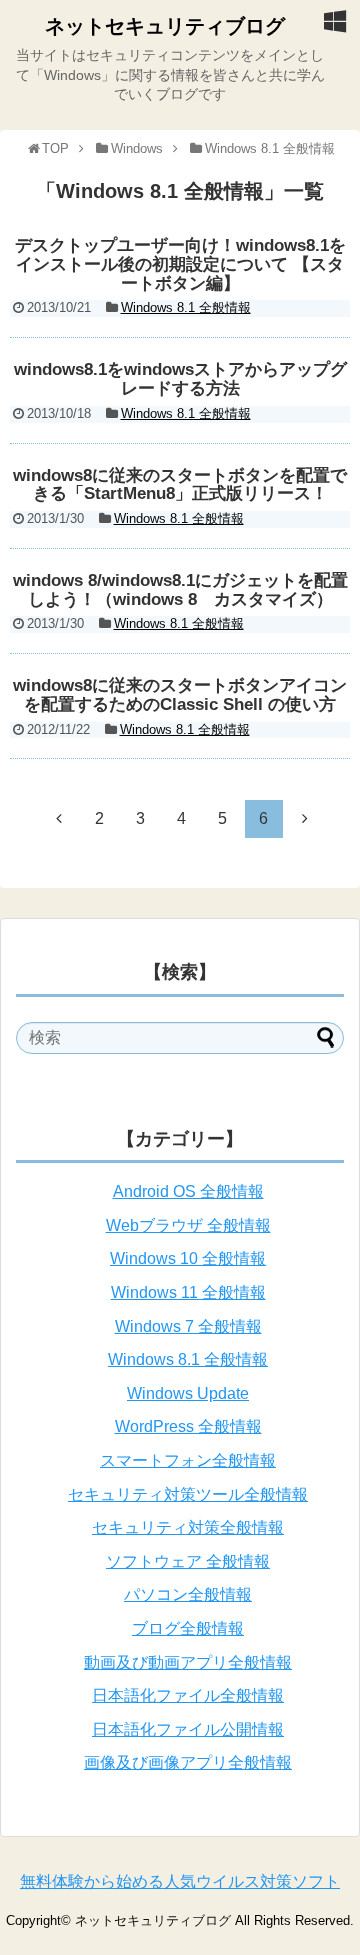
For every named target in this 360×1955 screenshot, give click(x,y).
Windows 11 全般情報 (188, 1292)
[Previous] (59, 818)
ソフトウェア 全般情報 (188, 1561)
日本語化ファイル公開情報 (188, 1729)
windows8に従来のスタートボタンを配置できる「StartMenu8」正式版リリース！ (180, 485)
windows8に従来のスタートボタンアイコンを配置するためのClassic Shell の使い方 (180, 695)
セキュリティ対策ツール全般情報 (188, 1494)
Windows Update (188, 1393)
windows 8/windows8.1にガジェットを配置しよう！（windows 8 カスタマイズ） (180, 590)
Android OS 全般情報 (188, 1191)
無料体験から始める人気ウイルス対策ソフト (180, 1881)
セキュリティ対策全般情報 (188, 1527)
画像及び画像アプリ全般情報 (188, 1762)
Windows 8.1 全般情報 (186, 307)
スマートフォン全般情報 (188, 1460)
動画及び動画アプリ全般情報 (188, 1662)
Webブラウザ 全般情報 (188, 1225)
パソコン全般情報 (188, 1594)
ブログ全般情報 (188, 1628)
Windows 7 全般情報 (188, 1326)
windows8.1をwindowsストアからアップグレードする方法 (180, 379)
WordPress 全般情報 (188, 1426)
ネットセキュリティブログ (165, 26)
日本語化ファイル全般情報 (188, 1695)
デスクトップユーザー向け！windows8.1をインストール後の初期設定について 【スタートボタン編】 (180, 264)
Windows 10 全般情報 (188, 1258)
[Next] (305, 818)
